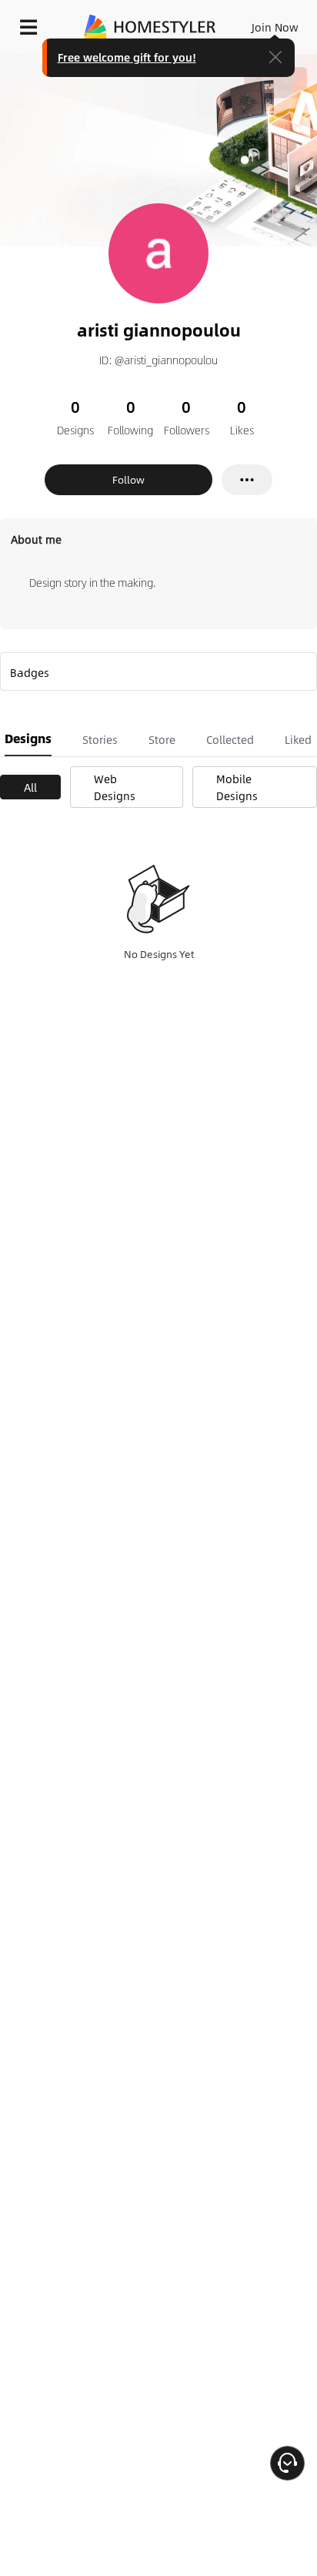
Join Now (275, 27)
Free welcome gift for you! (127, 57)
